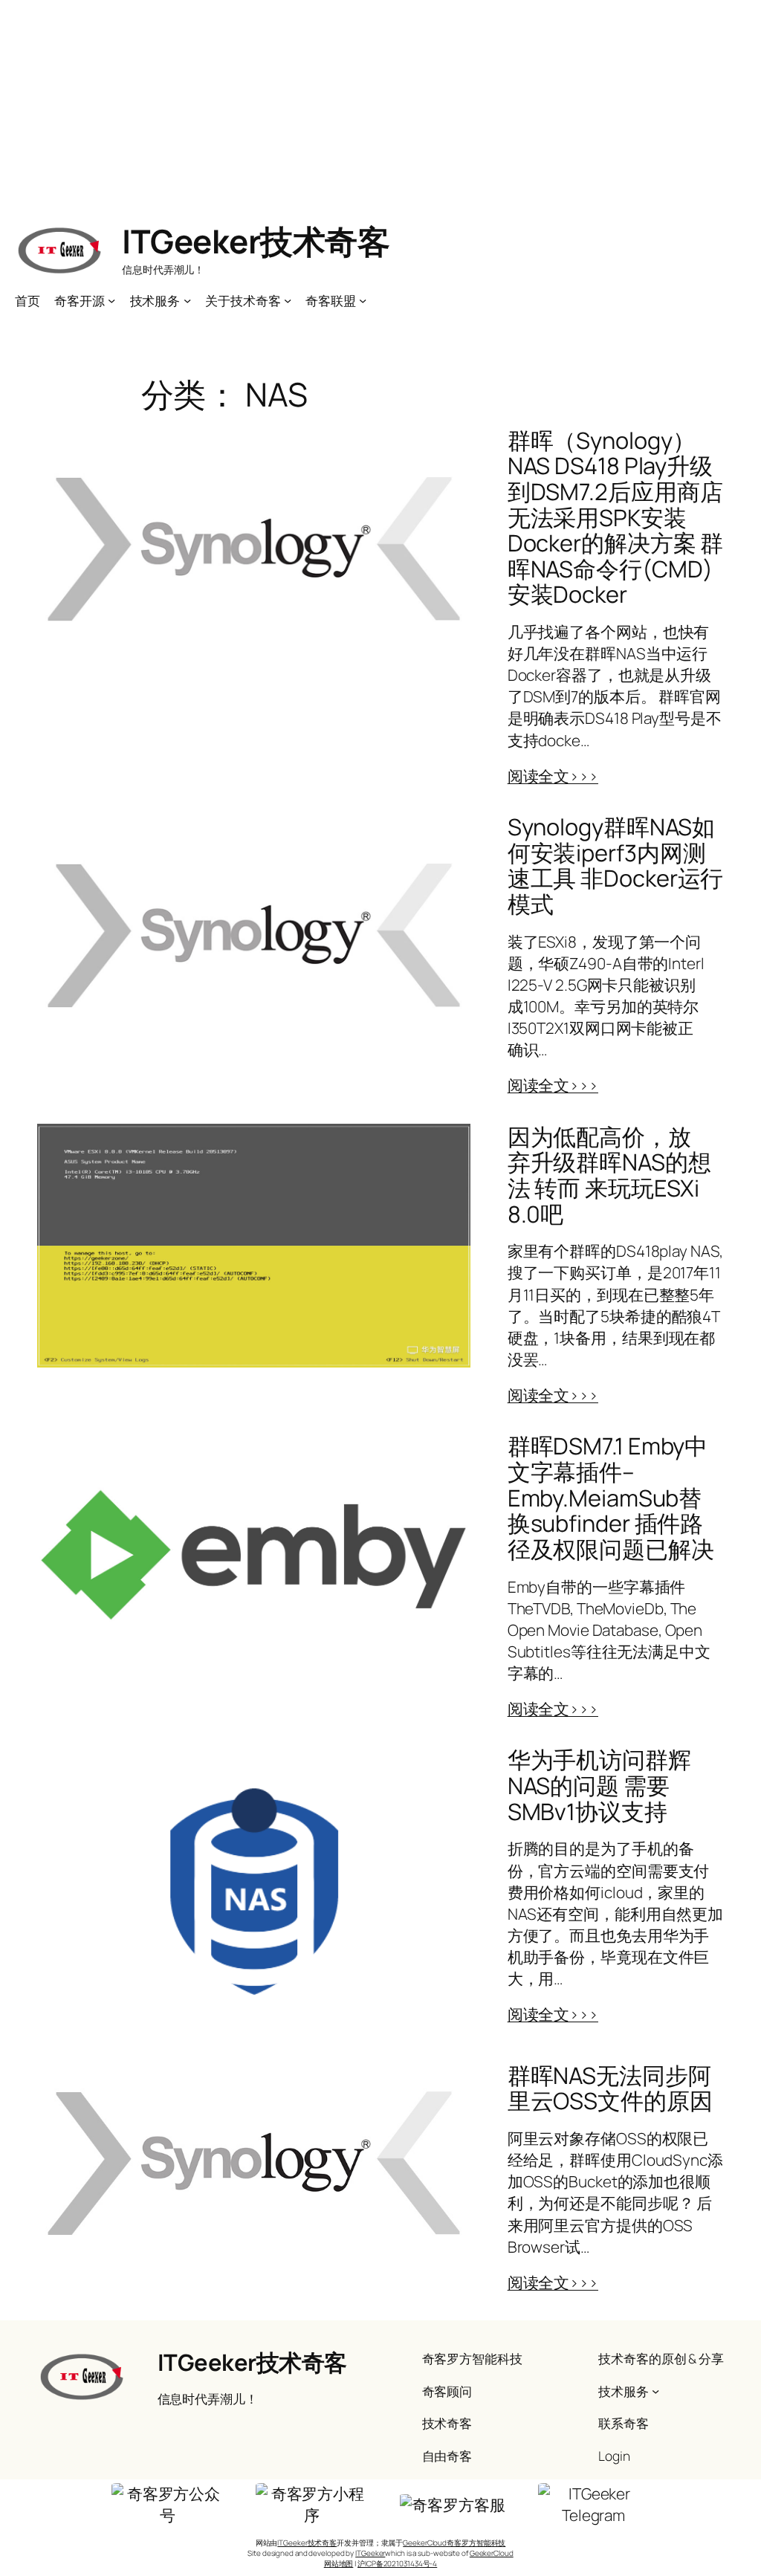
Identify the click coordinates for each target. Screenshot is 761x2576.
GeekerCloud (492, 2553)
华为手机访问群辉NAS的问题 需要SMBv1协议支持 (599, 1785)
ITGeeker (370, 2553)
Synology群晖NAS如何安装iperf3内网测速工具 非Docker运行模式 (616, 865)
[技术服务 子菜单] (187, 300)
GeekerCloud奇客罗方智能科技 (454, 2543)
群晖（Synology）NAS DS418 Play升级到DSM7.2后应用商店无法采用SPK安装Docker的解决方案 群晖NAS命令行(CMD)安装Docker (616, 517)
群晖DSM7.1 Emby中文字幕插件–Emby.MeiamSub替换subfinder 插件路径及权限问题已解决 (611, 1497)
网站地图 (339, 2563)
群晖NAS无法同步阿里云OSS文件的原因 (610, 2088)
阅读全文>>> (553, 776)
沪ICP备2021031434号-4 (397, 2563)
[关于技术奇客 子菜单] (288, 300)
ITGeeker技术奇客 (256, 241)
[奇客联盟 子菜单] (363, 300)
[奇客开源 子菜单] (111, 300)
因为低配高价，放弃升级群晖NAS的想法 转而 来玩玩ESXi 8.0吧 (609, 1175)
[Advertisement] (380, 104)
